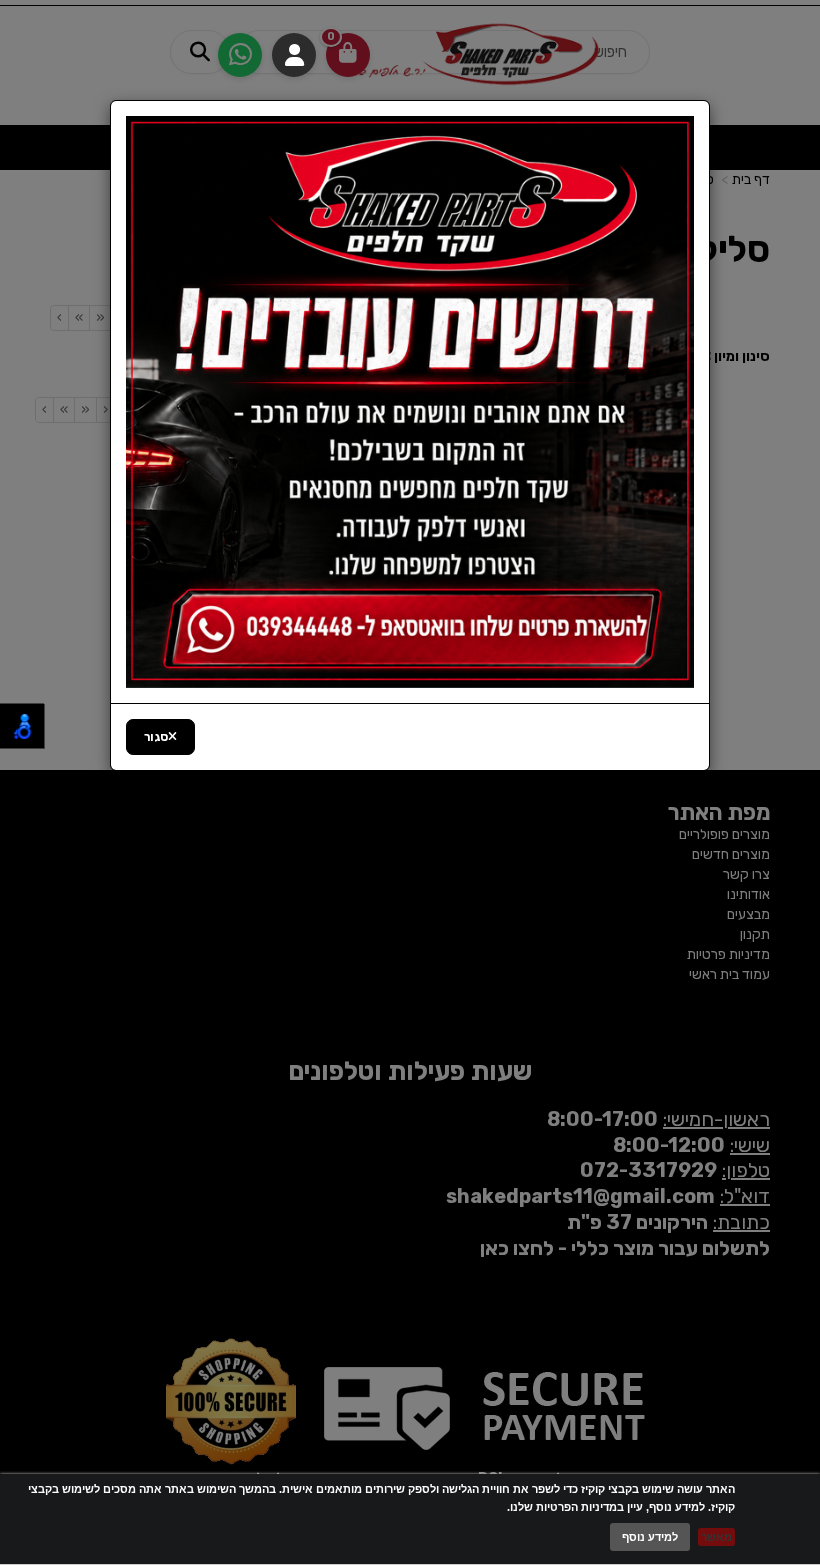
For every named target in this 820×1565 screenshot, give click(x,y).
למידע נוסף (650, 1537)
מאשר (716, 1537)
